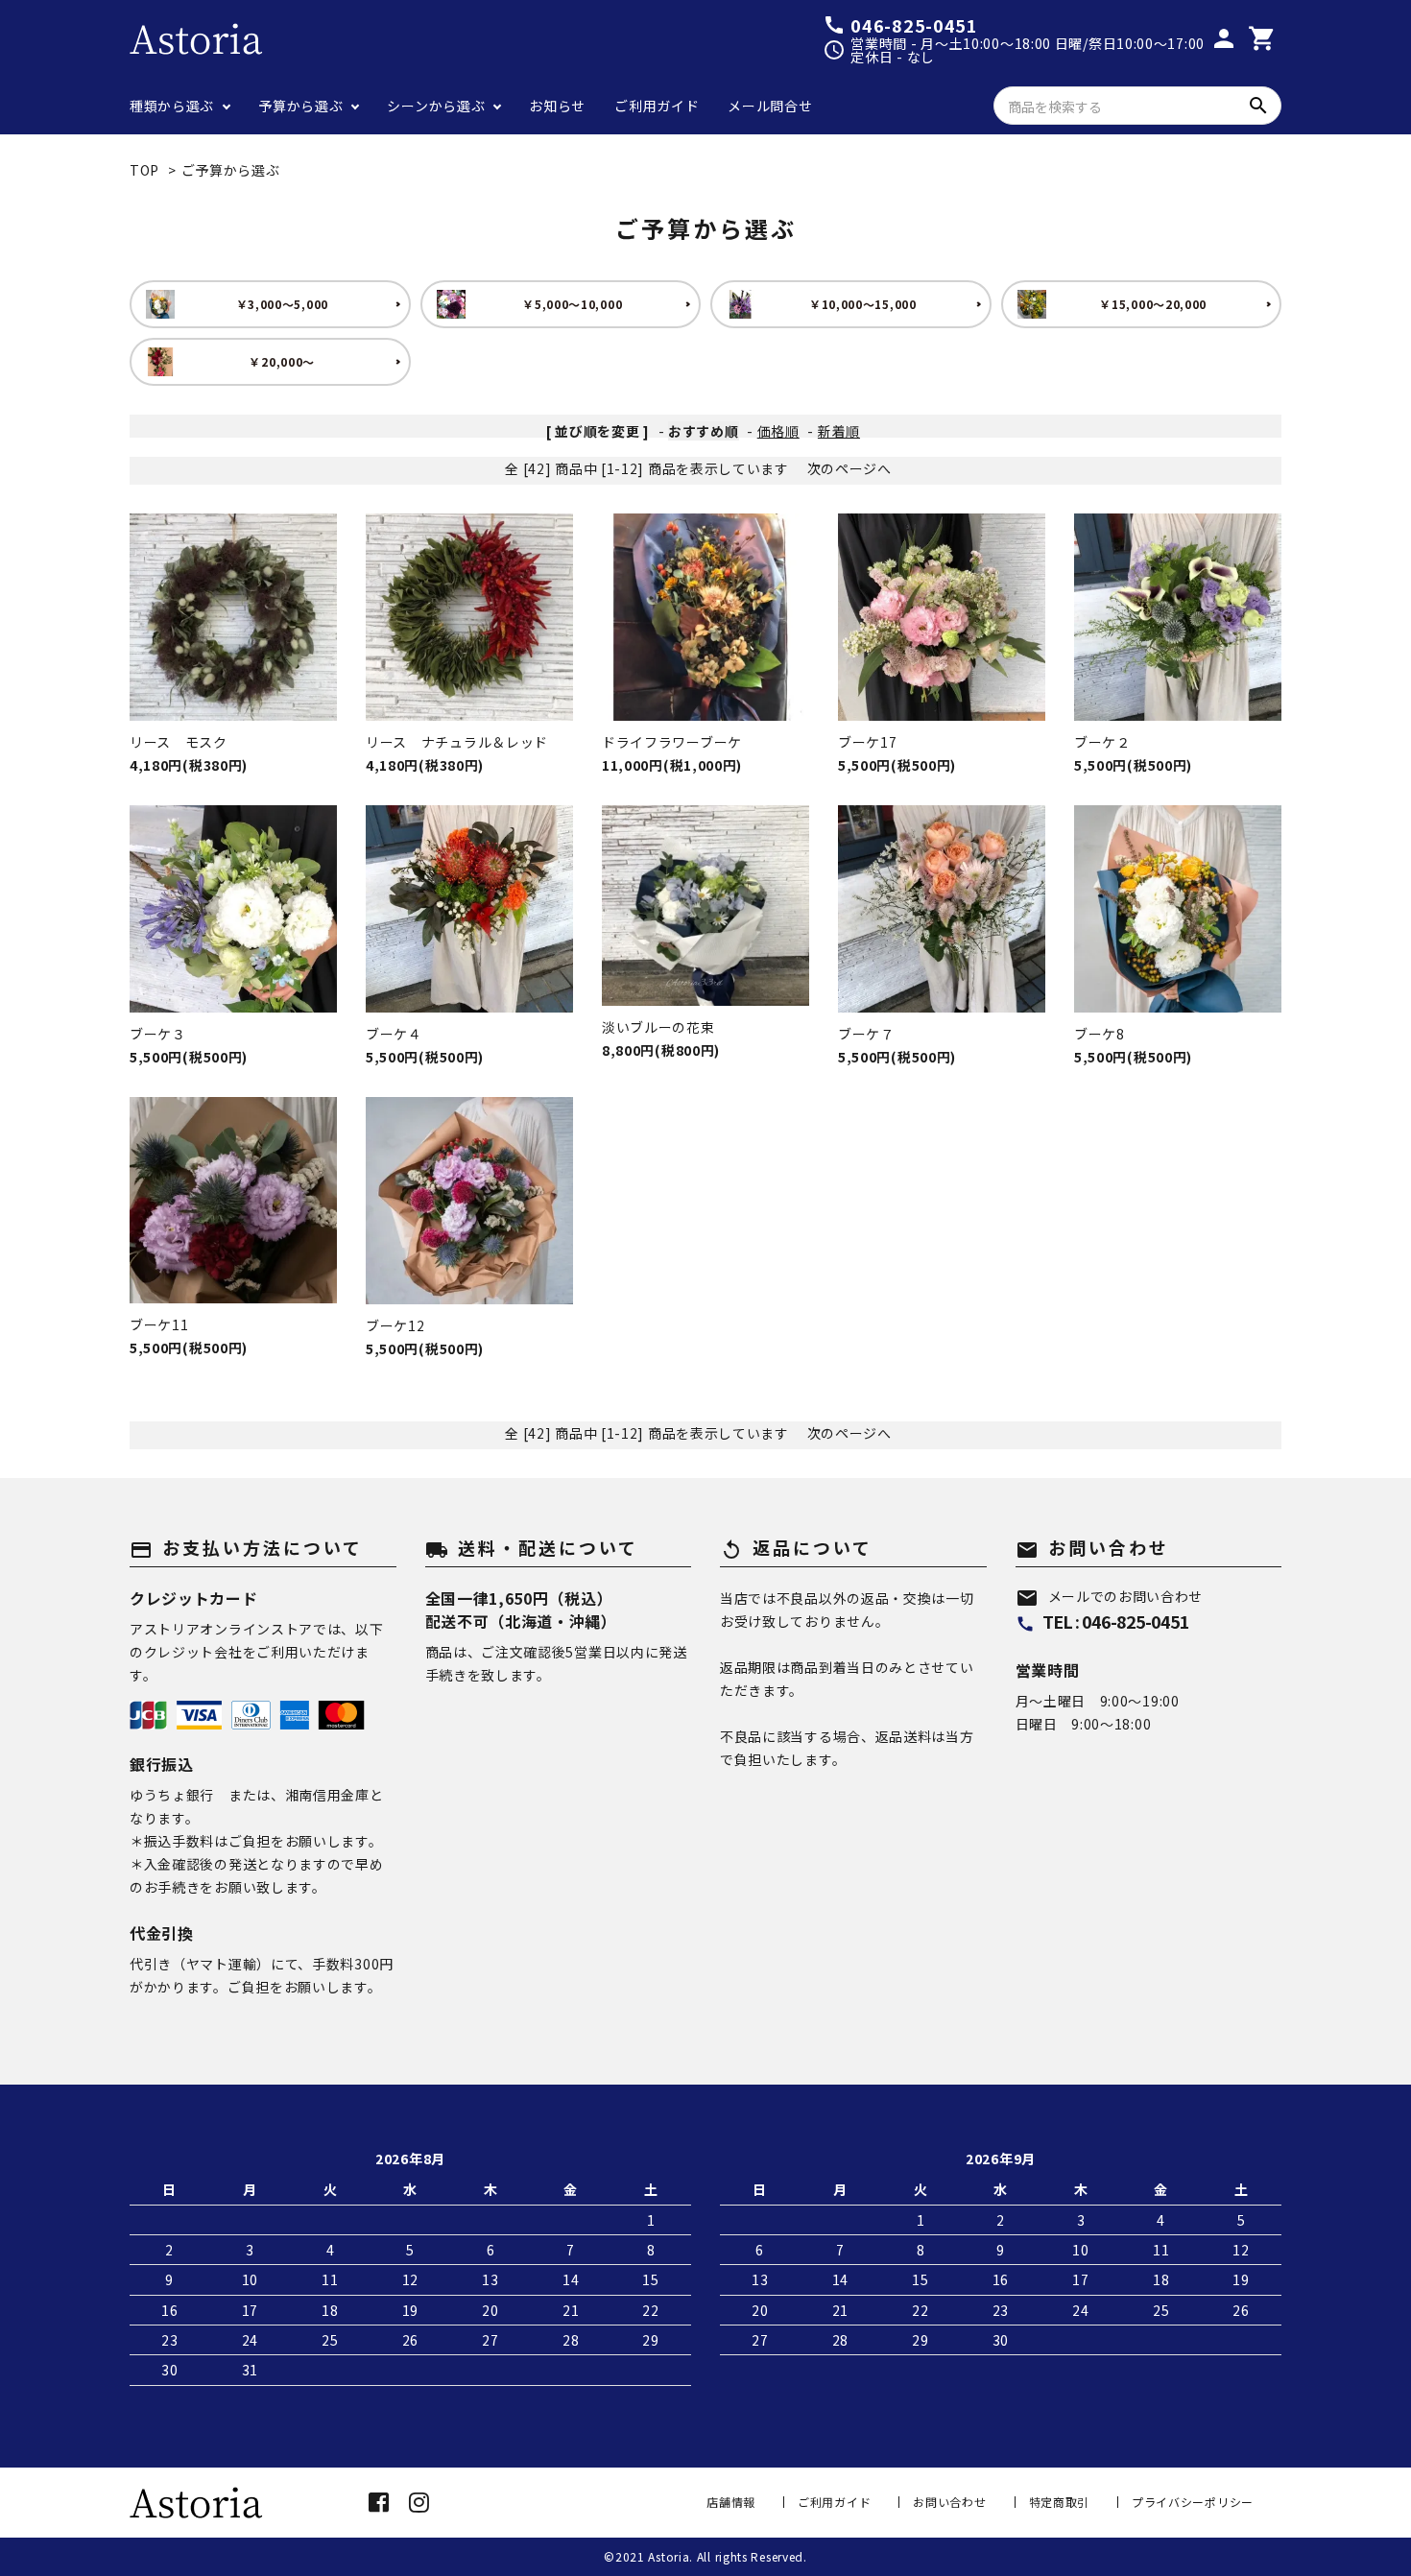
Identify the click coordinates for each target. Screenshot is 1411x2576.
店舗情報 (731, 2502)
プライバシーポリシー (1193, 2502)
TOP (144, 170)
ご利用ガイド (657, 106)
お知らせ (557, 106)
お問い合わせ (949, 2502)
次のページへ (849, 468)
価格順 (778, 431)
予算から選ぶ (300, 106)
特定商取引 (1060, 2502)
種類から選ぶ (172, 106)
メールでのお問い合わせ (1110, 1596)
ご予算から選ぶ (231, 170)
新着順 (839, 431)
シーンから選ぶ (436, 106)
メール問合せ (770, 106)
